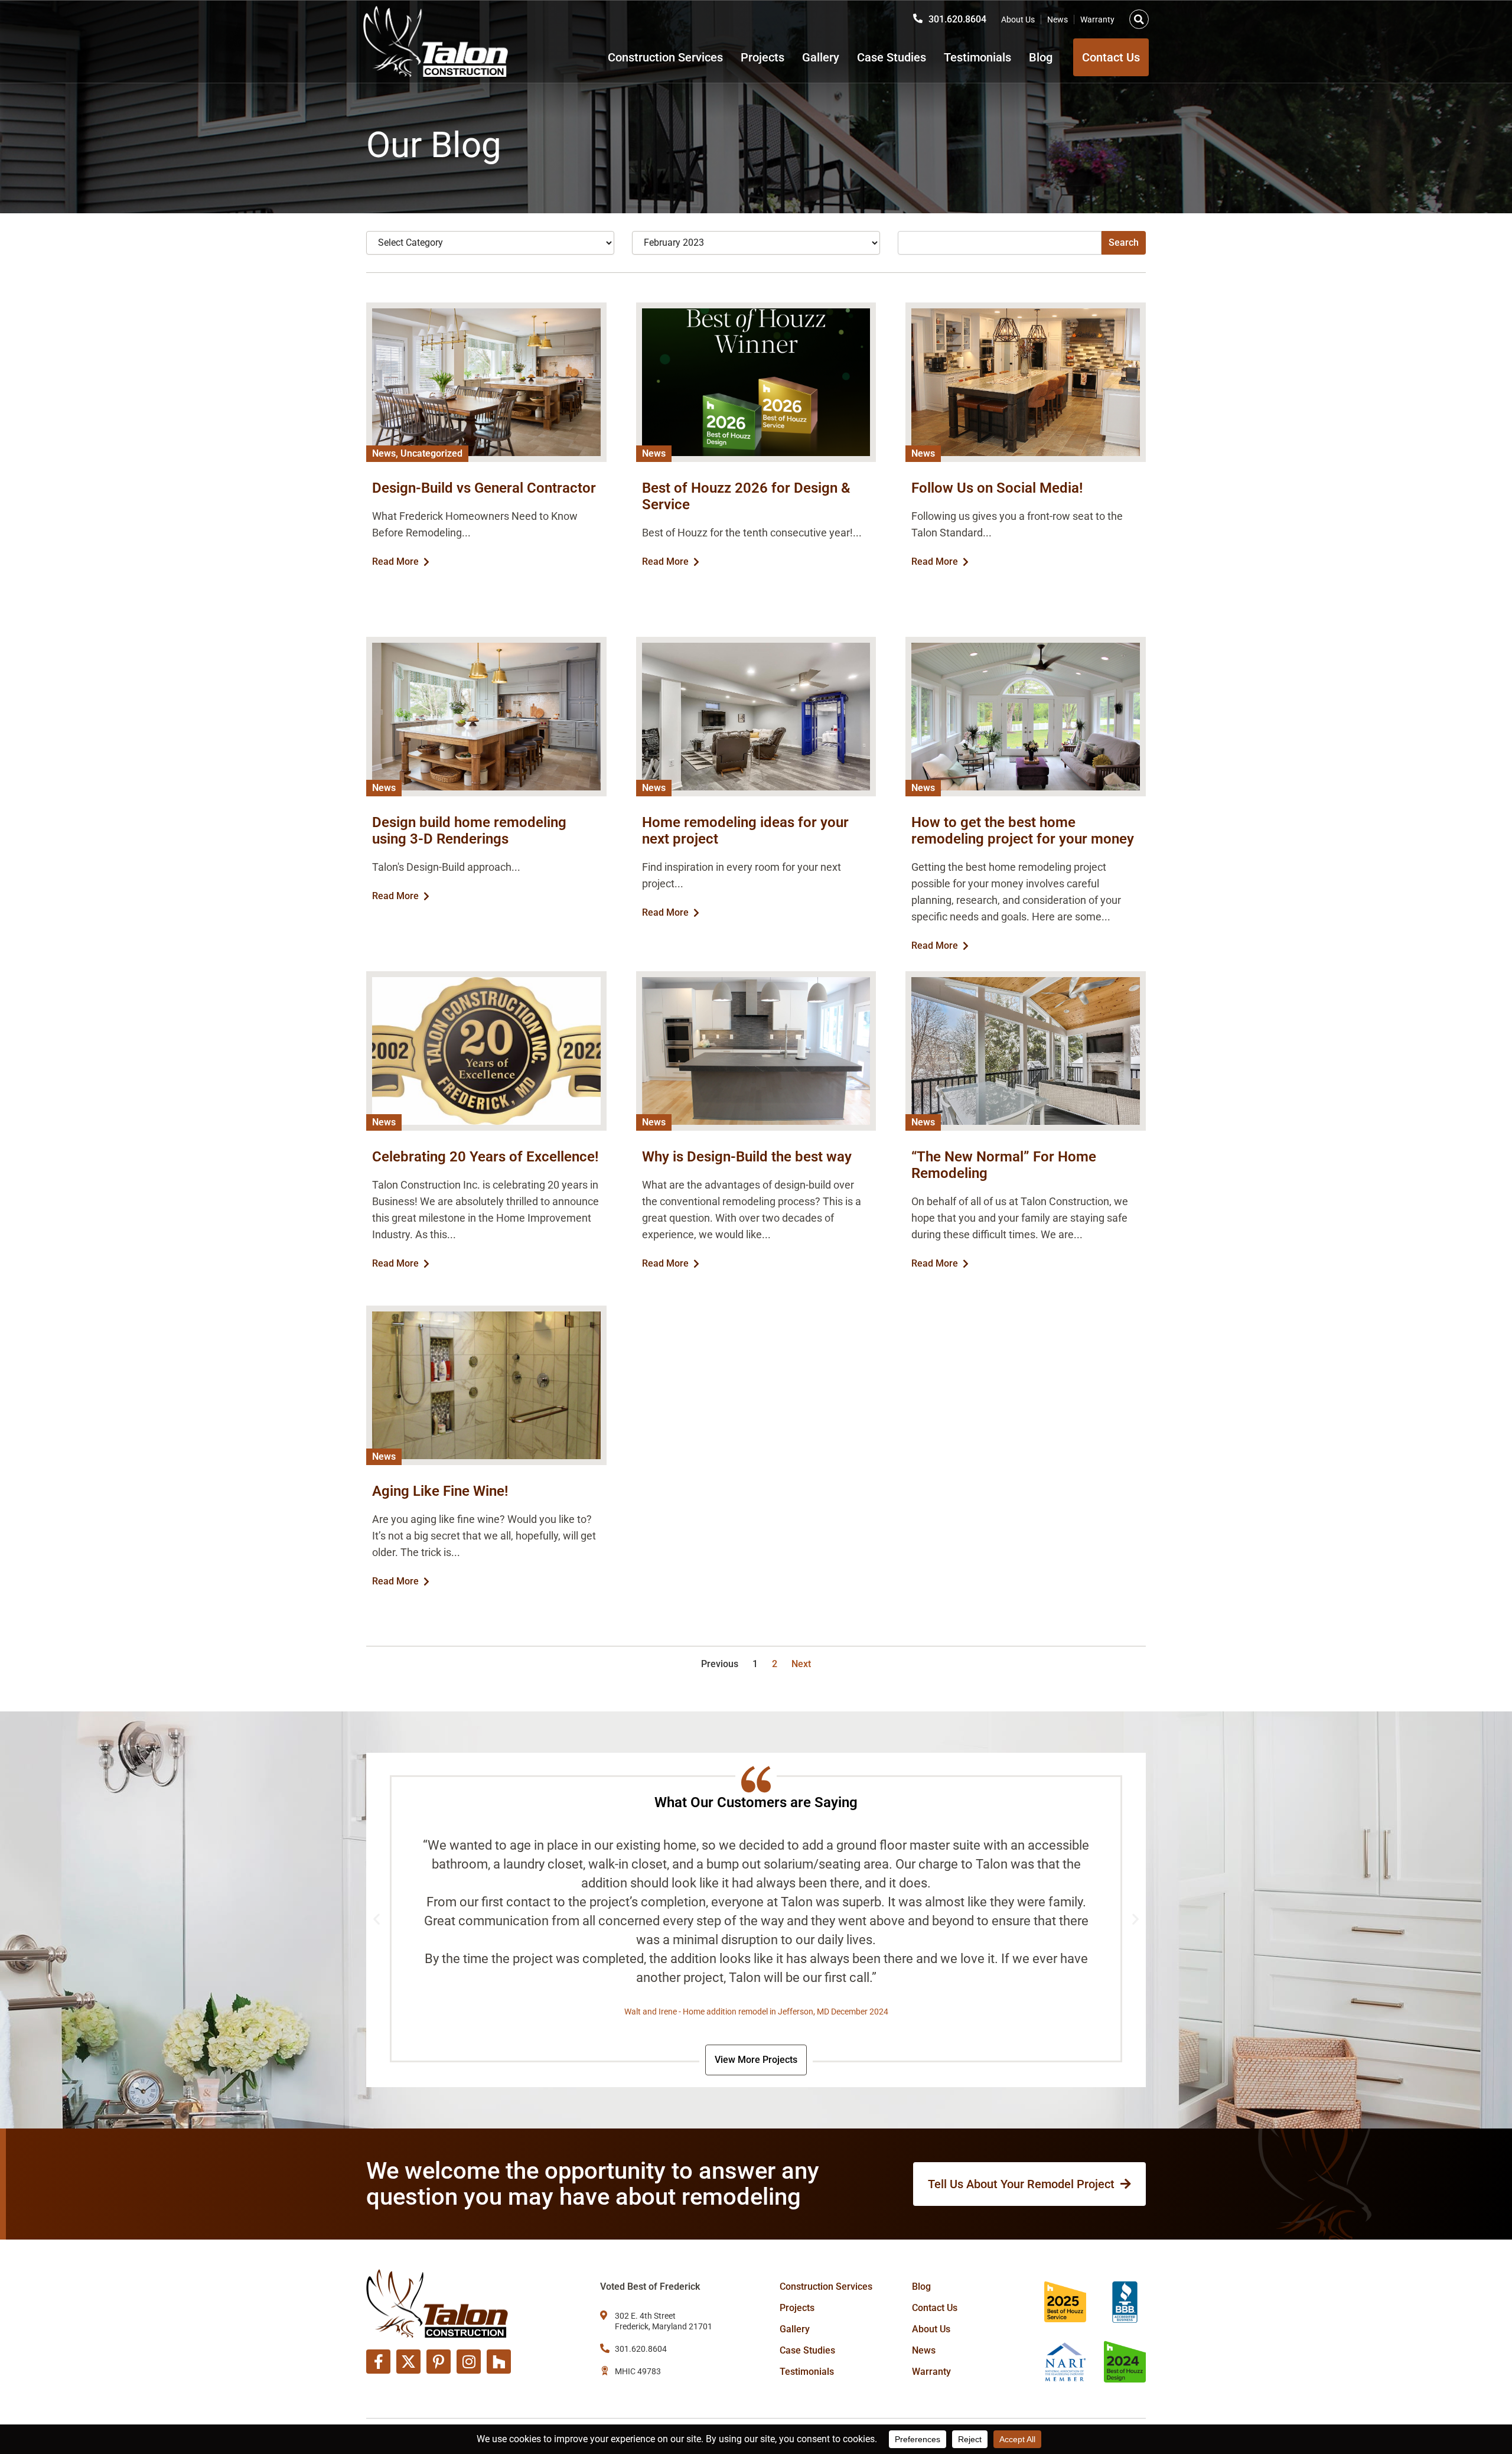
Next (801, 1664)
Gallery (821, 57)
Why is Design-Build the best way (747, 1157)
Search (1124, 243)
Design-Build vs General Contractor (484, 488)
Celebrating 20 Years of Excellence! (485, 1157)
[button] (1139, 19)
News (1058, 19)
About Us (1018, 19)
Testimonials (977, 57)
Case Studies (892, 57)
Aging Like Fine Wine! (440, 1491)
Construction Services (665, 57)
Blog (1041, 57)
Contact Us (935, 2308)
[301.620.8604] (918, 18)
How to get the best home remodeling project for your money (1023, 831)
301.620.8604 (957, 19)
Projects (762, 57)
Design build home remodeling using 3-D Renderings (469, 831)
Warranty (1097, 19)
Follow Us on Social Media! (997, 488)
